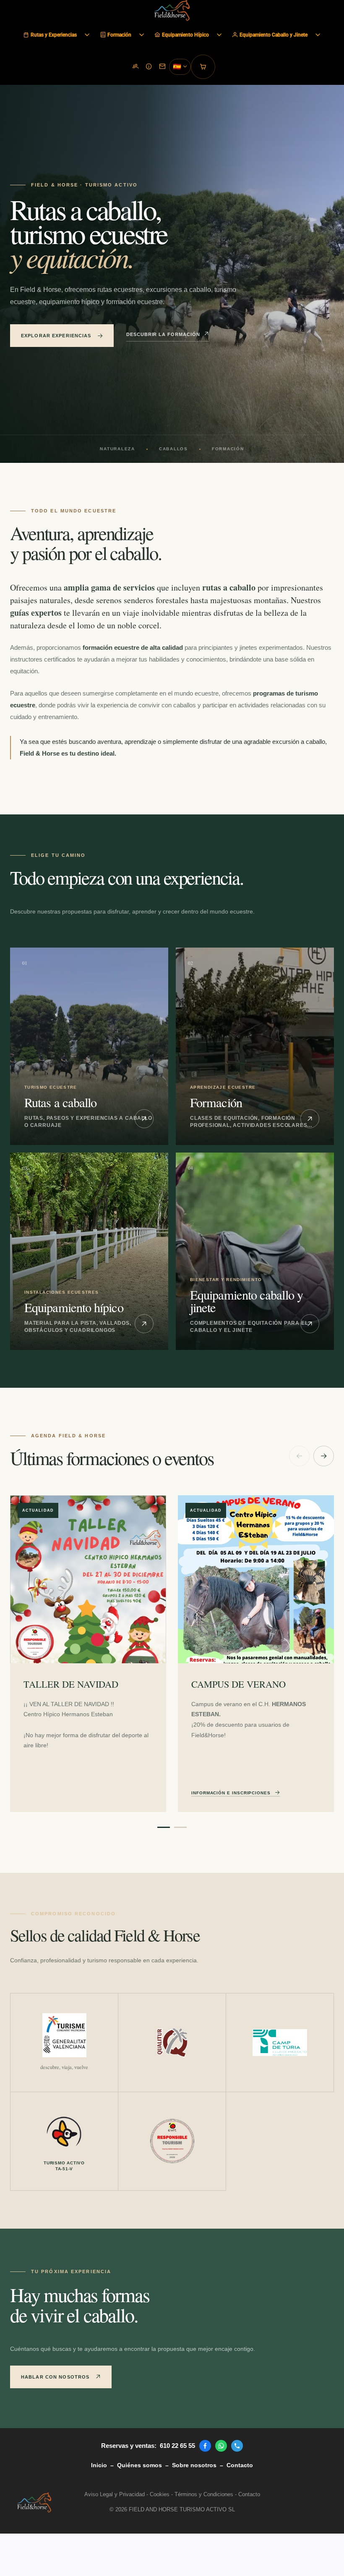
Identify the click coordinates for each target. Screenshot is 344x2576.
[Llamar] (237, 2446)
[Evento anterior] (299, 1456)
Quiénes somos (139, 2465)
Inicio (99, 2465)
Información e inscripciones (231, 1793)
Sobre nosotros (194, 2465)
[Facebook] (205, 2446)
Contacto (240, 2465)
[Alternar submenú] (87, 35)
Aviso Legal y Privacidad (115, 2494)
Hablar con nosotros (55, 2377)
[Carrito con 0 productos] (203, 67)
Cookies (160, 2494)
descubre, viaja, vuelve (64, 2067)
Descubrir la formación (163, 334)
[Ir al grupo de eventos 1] (164, 1827)
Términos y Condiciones (204, 2494)
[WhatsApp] (221, 2446)
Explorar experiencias (56, 336)
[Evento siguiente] (324, 1456)
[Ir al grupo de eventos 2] (180, 1827)
